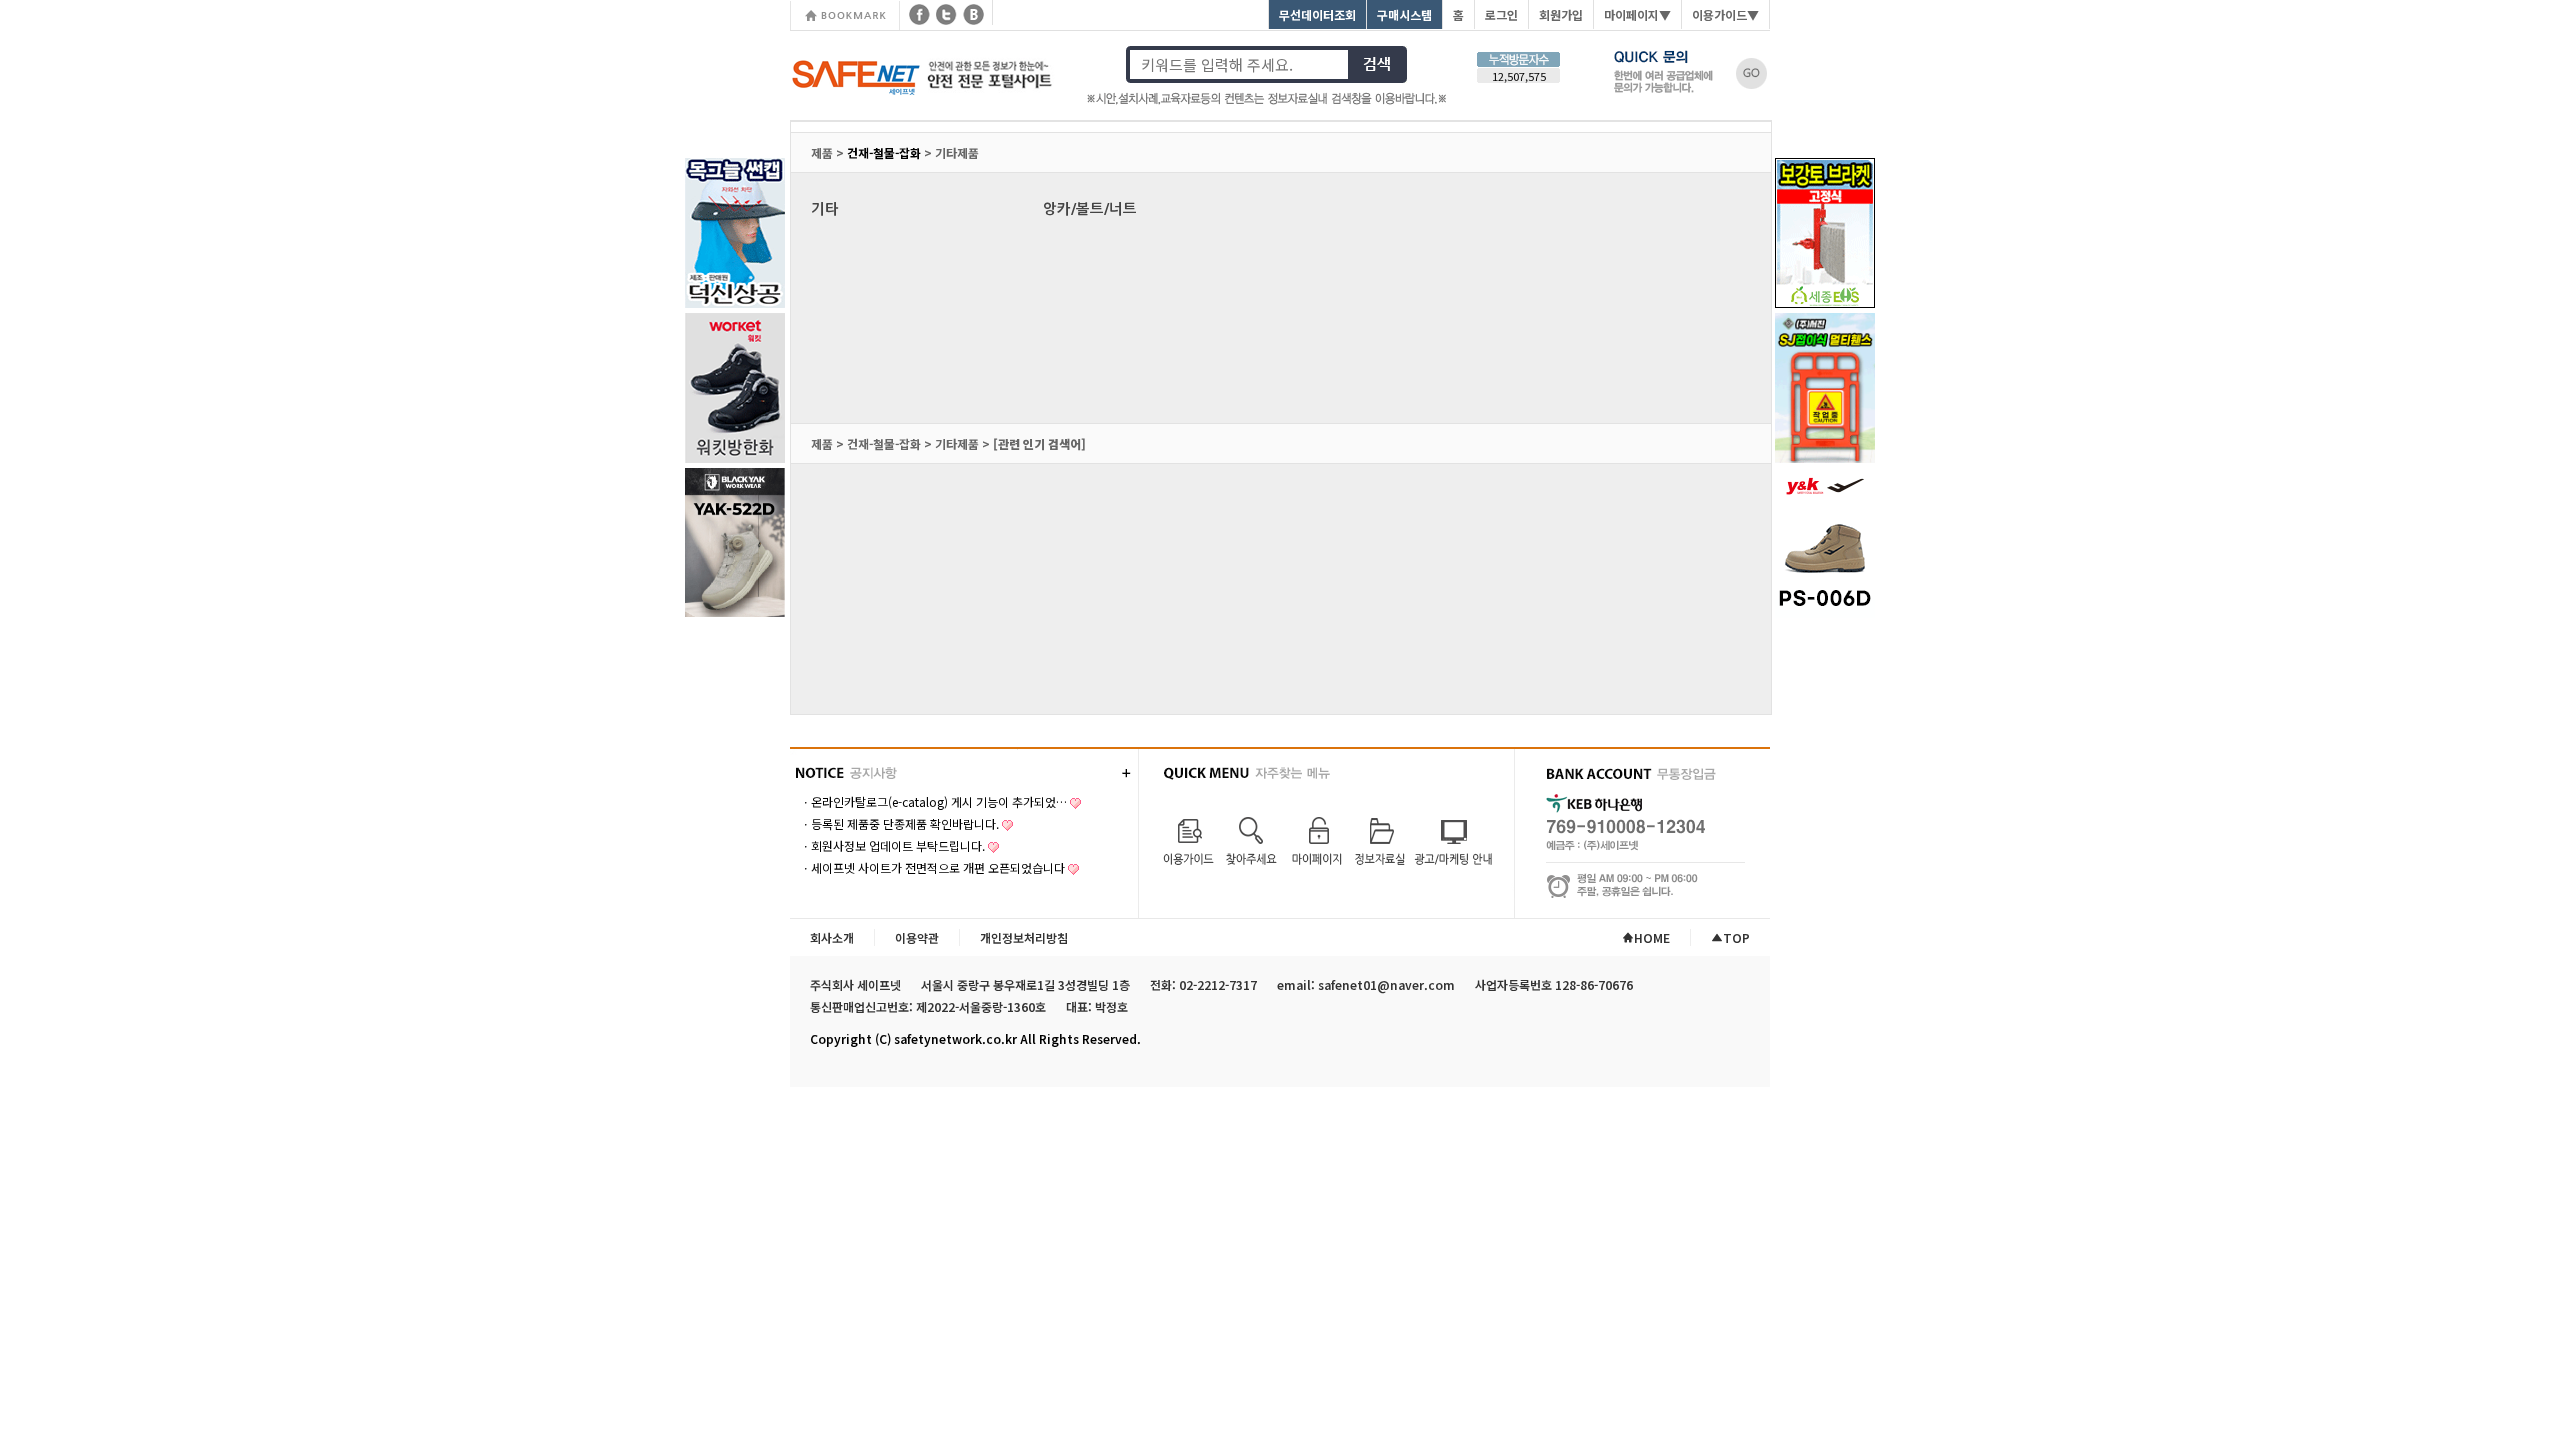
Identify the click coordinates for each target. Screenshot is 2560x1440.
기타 (825, 209)
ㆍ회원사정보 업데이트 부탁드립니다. (892, 845)
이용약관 (917, 937)
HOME (1652, 937)
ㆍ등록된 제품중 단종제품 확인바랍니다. (899, 823)
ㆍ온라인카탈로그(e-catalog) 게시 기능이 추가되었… (933, 801)
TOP (1736, 937)
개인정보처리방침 (1024, 937)
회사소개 (832, 937)
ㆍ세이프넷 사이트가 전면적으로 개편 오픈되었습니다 (932, 867)
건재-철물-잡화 (884, 152)
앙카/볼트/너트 (1090, 209)
